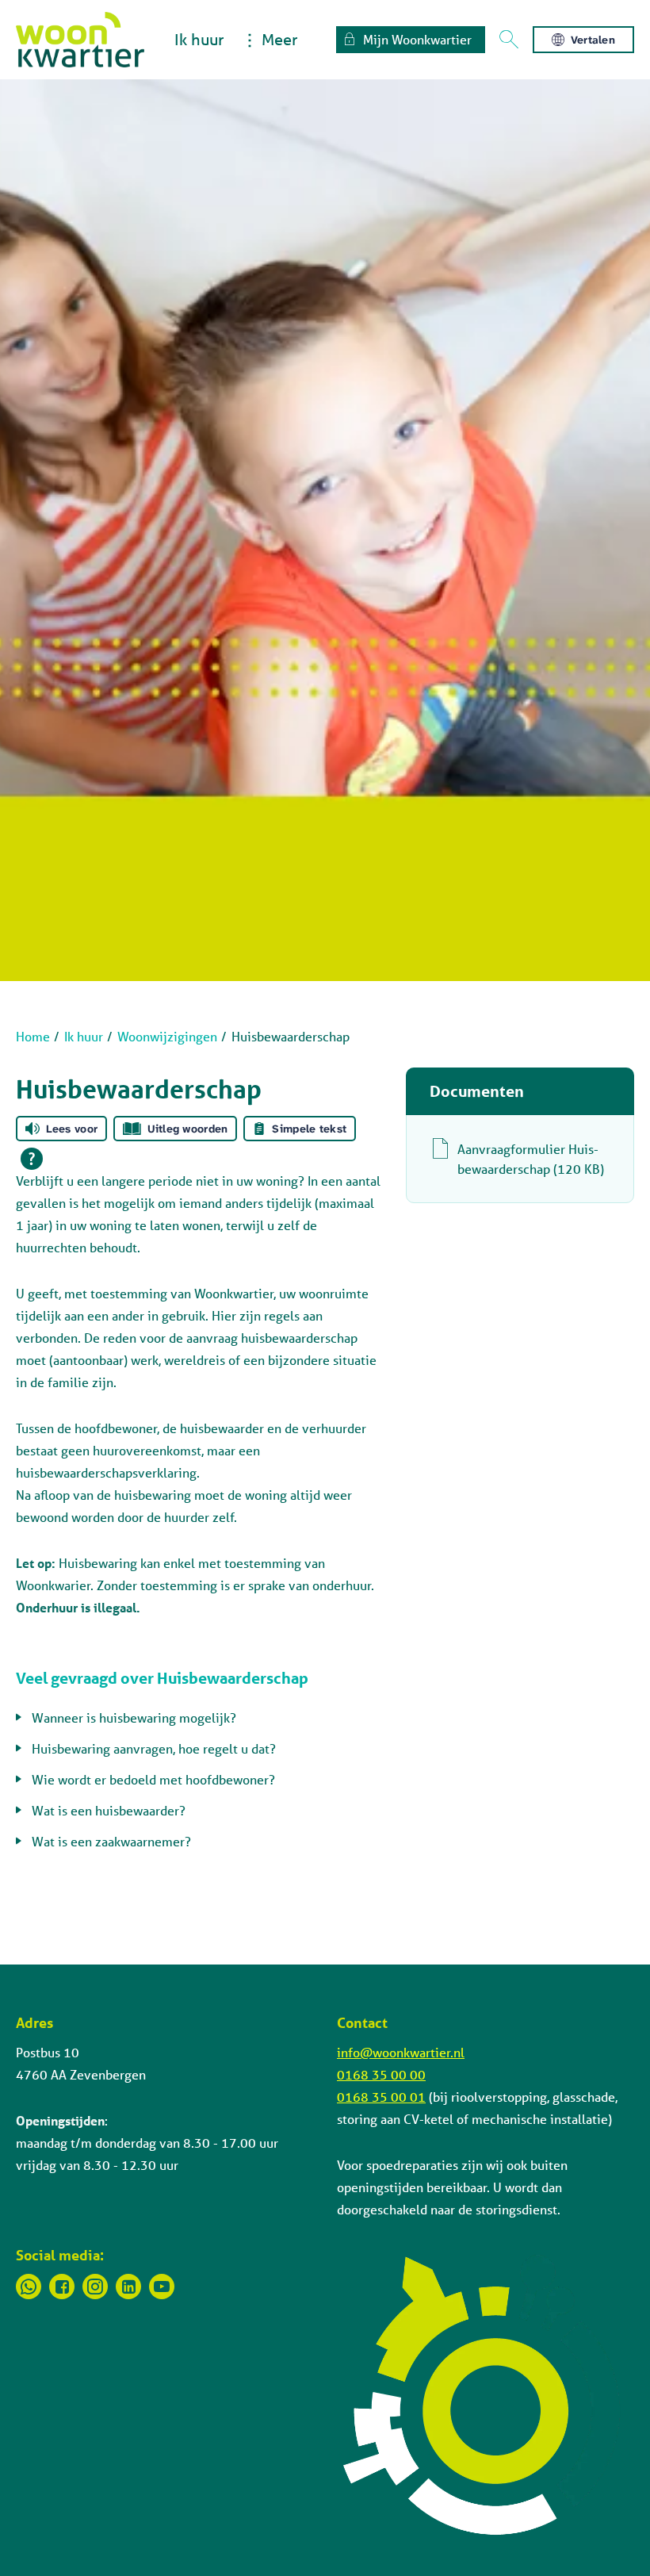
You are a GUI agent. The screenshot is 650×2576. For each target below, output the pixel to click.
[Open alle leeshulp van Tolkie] (32, 1159)
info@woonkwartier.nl (401, 2052)
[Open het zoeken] (509, 40)
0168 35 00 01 (381, 2097)
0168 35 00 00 (381, 2074)
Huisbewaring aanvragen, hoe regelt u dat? (154, 1748)
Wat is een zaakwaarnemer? (111, 1841)
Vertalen (593, 40)
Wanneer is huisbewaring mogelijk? (134, 1717)
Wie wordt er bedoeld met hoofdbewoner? (153, 1779)
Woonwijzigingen (167, 1036)
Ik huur (199, 39)
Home (33, 1036)
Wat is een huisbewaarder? (109, 1810)
